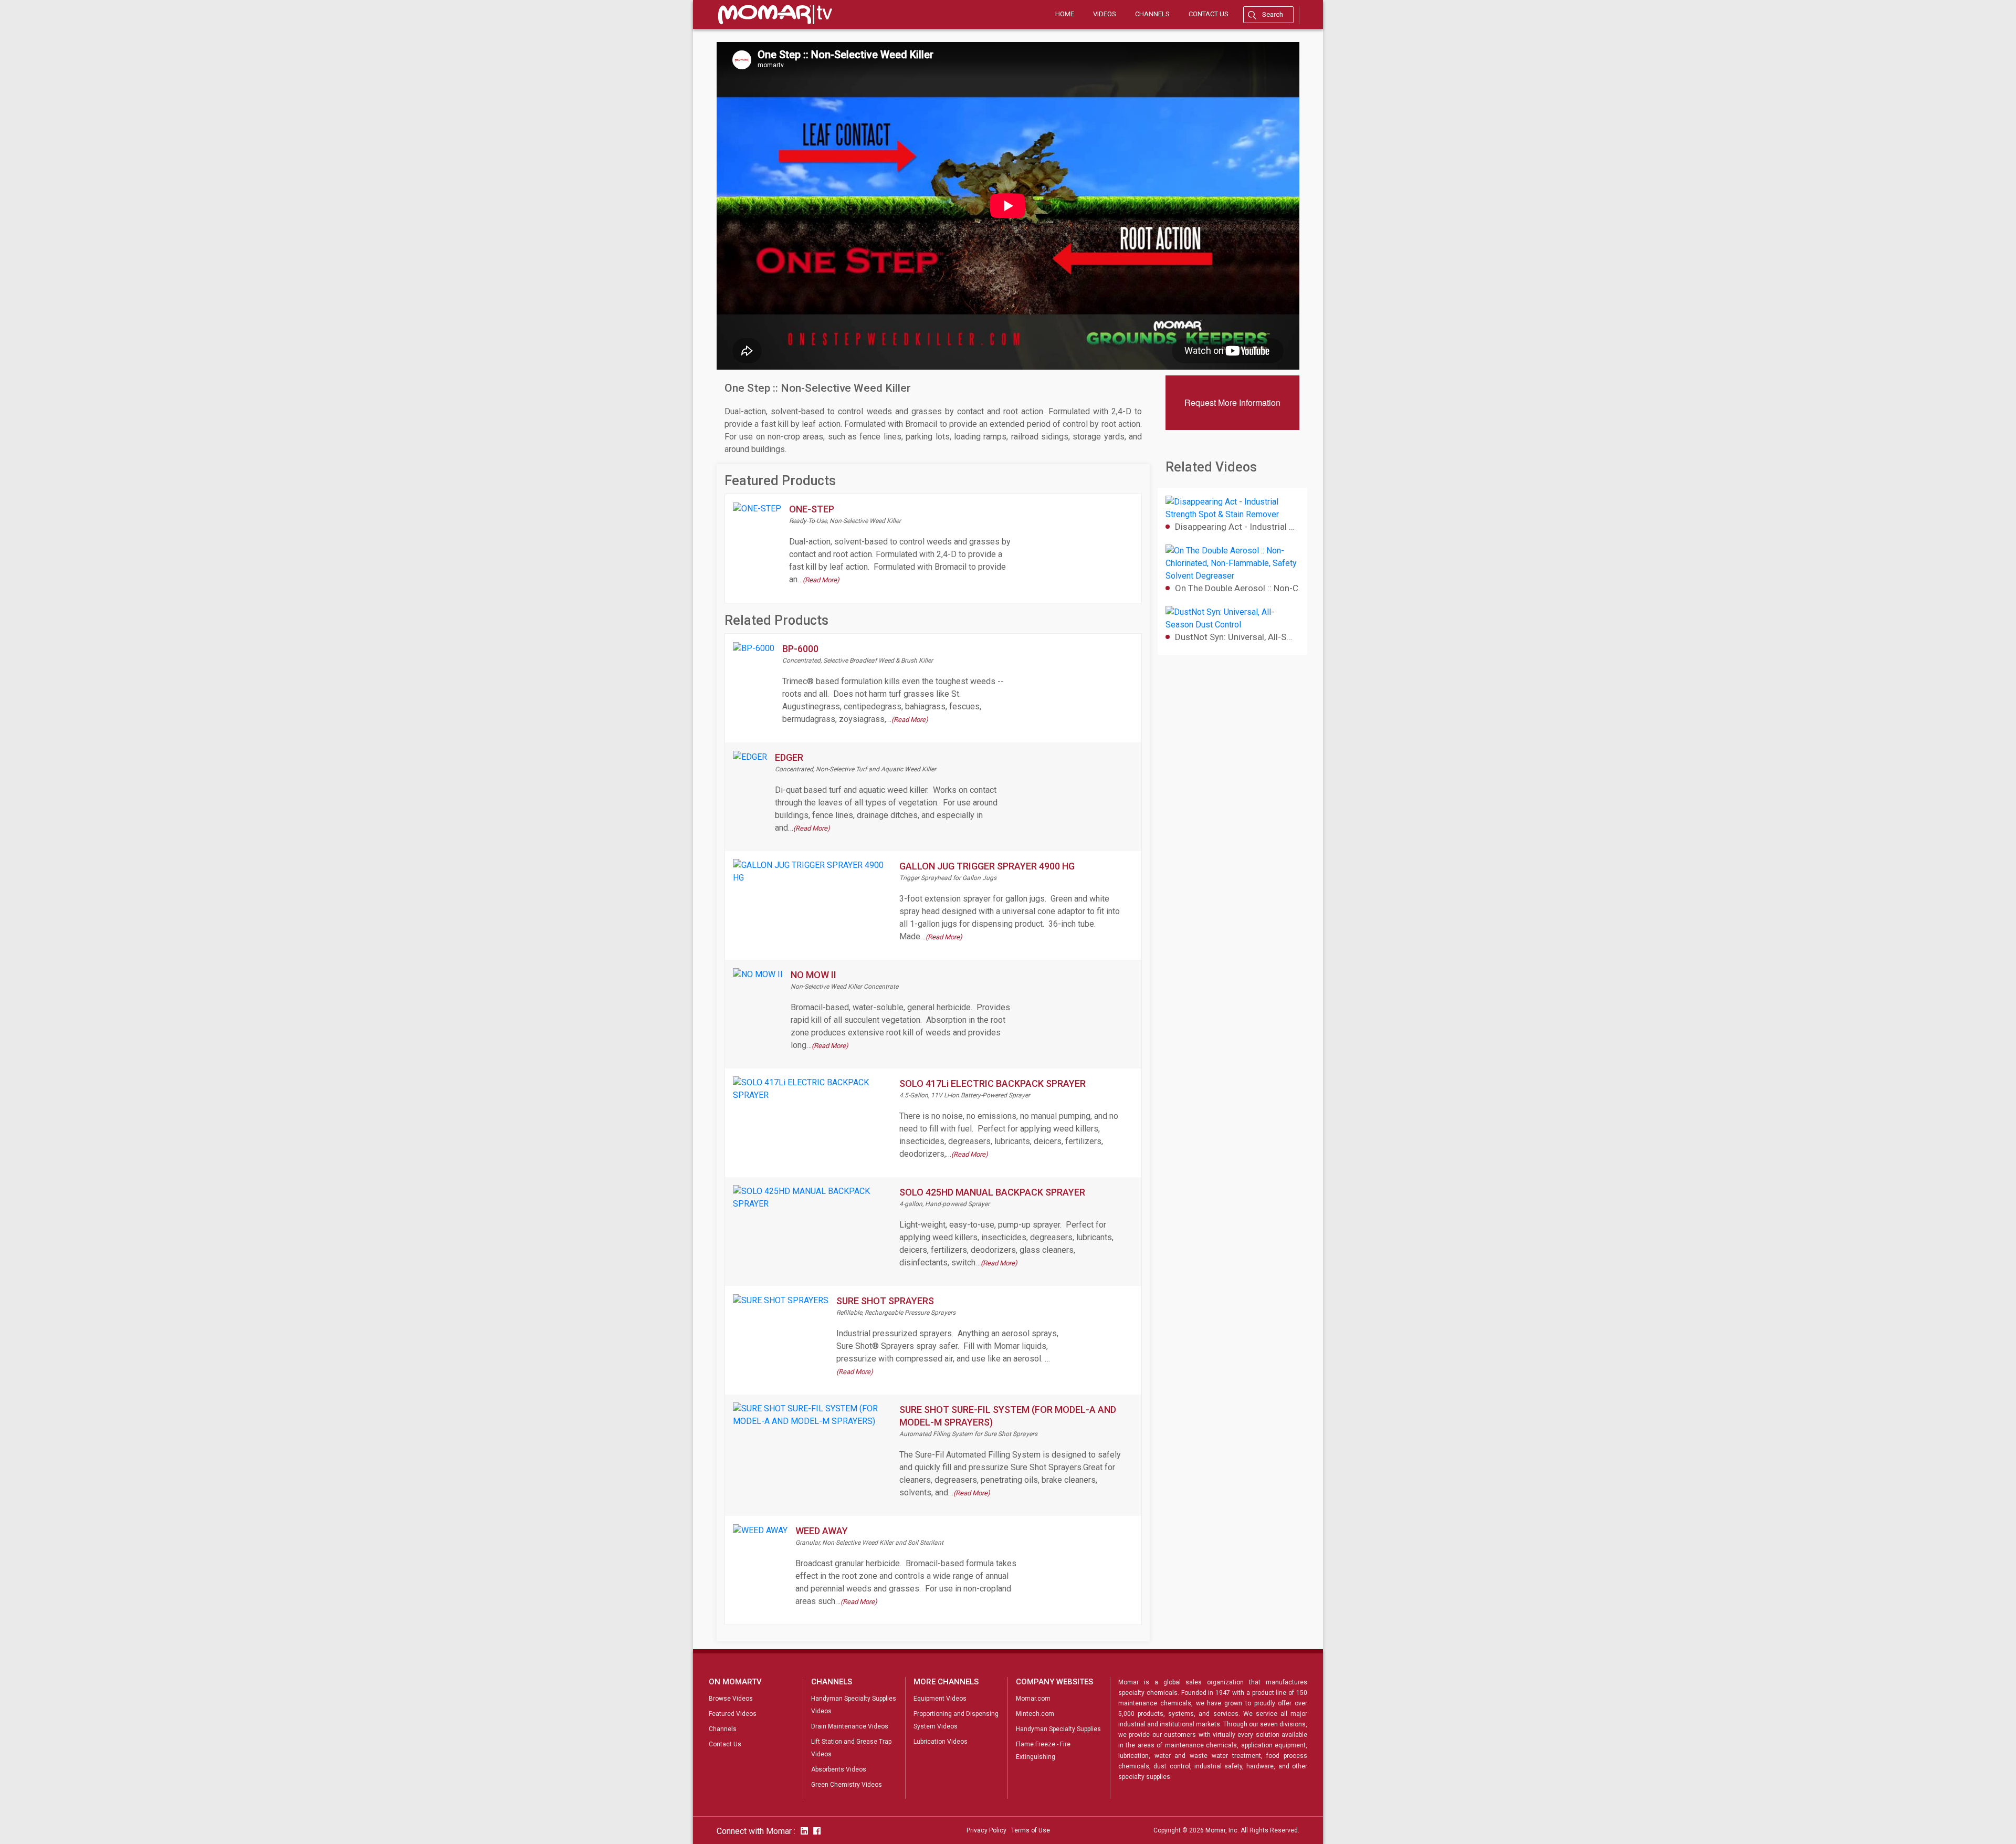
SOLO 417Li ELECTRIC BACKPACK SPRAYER (993, 1083)
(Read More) (821, 580)
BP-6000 (800, 649)
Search (1273, 14)
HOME (1065, 14)
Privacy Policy (986, 1830)
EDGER (789, 757)
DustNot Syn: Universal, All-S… (1233, 637)
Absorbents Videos (839, 1769)
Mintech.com (1035, 1714)
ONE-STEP (812, 509)
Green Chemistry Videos (847, 1785)
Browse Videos (731, 1699)
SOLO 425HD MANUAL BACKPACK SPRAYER (992, 1192)
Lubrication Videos (941, 1742)
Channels (723, 1729)
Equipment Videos (940, 1699)
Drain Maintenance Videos (850, 1726)
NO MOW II (813, 975)
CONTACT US (1209, 14)
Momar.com (1033, 1699)
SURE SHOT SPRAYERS (885, 1301)
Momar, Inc (1221, 1830)
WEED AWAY (822, 1531)
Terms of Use (1031, 1830)
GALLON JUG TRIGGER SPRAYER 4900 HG (987, 866)
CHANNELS (1152, 14)
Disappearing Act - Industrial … (1235, 527)
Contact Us (725, 1744)
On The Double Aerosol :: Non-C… (1237, 588)
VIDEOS (1105, 14)
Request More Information (1232, 402)
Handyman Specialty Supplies (1058, 1729)
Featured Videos (733, 1714)
